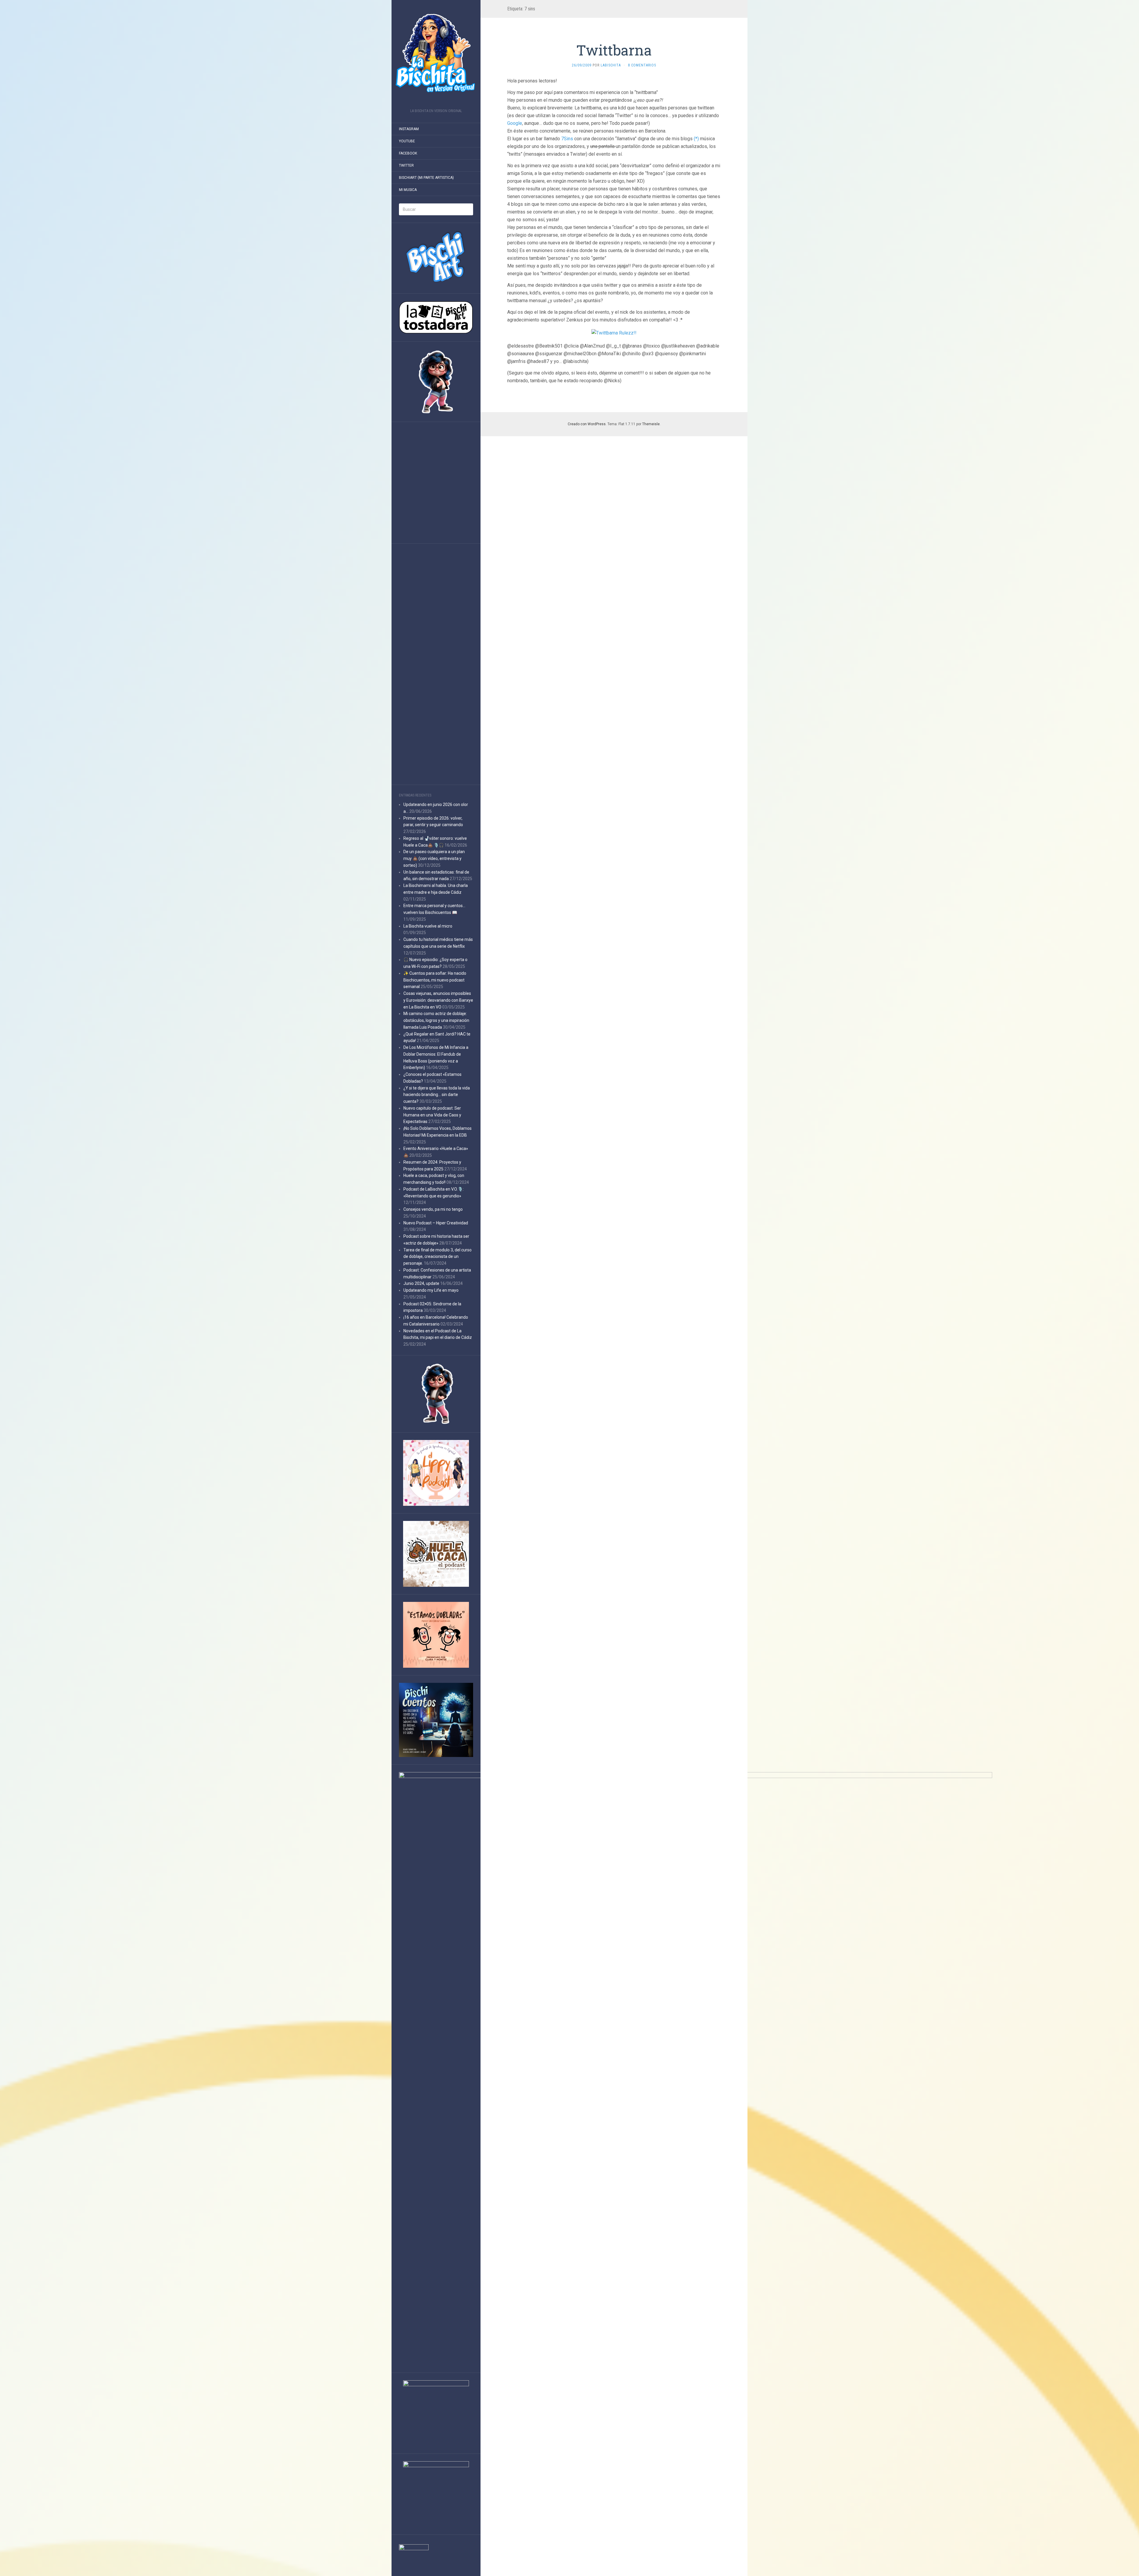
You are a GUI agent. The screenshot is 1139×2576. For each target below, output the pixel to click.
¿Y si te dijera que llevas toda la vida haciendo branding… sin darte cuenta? (437, 1095)
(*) (696, 139)
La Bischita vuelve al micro (428, 926)
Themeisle (651, 424)
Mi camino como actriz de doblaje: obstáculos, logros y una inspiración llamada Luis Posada (436, 1020)
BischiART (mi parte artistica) (426, 178)
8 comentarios (642, 65)
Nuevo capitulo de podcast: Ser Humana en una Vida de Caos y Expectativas (432, 1115)
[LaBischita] (436, 56)
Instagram (409, 129)
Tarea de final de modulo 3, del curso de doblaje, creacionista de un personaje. (438, 1257)
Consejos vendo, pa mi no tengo (433, 1209)
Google (515, 123)
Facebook (408, 153)
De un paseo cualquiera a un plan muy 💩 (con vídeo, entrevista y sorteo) (434, 858)
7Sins (567, 139)
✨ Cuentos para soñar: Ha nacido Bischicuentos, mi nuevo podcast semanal (435, 980)
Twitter (406, 165)
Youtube (407, 141)
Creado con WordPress (587, 424)
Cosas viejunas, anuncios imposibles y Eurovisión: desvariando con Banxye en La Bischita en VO (438, 1000)
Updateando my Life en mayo (431, 1290)
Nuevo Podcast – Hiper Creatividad (436, 1223)
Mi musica (408, 190)
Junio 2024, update (421, 1283)
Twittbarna (614, 50)
